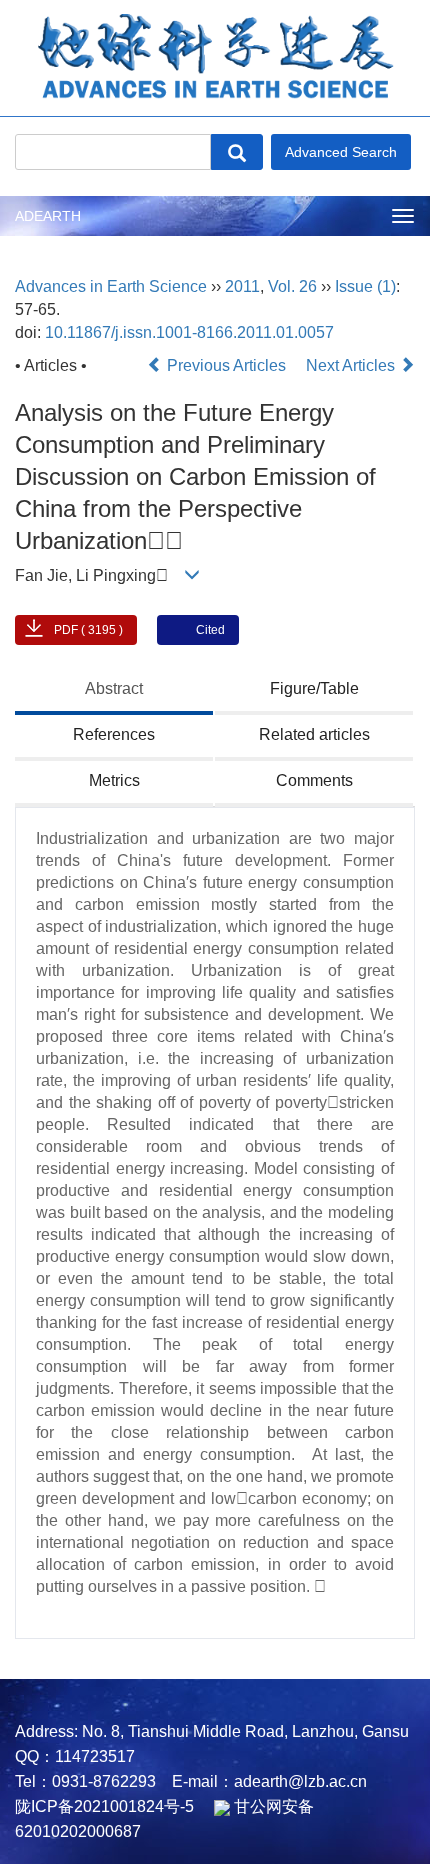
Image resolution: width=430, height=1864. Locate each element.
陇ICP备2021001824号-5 (104, 1806)
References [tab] (114, 734)
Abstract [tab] (114, 688)
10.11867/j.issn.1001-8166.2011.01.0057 (189, 332)
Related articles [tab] (314, 734)
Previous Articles (226, 365)
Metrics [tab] (114, 780)
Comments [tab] (314, 780)
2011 (242, 286)
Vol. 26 (292, 286)
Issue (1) (365, 286)
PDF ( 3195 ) (88, 630)
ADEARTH (48, 216)
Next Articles (352, 365)
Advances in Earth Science (111, 286)
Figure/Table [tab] (314, 688)
